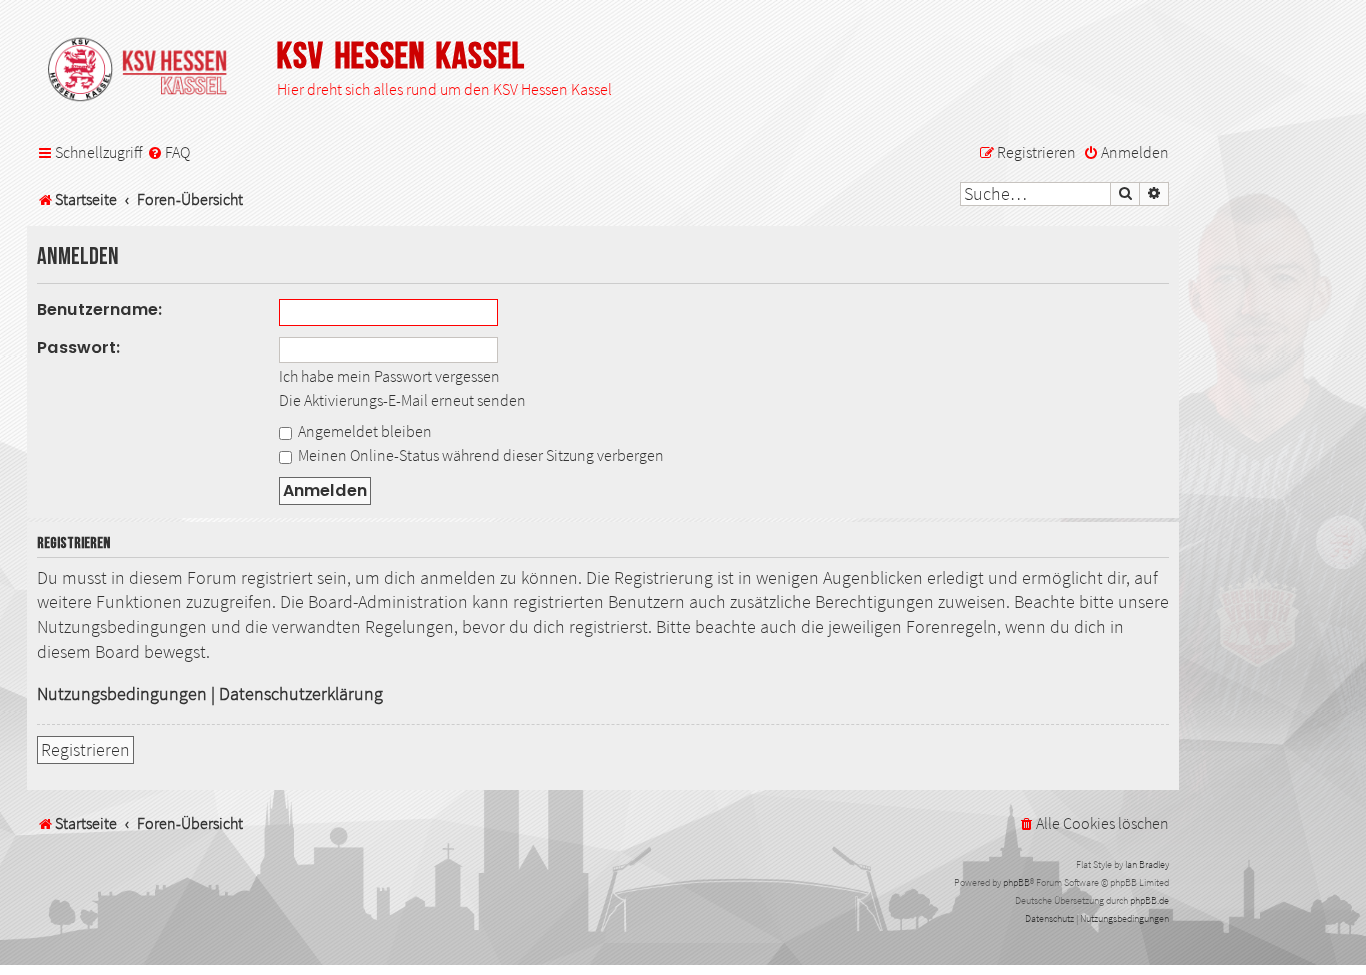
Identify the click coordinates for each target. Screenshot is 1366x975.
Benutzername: (100, 309)
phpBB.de (1149, 900)
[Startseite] (147, 71)
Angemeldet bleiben (363, 431)
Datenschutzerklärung (301, 694)
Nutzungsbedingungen (122, 694)
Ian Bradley (1147, 864)
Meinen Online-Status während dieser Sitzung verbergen (479, 455)
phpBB (1016, 882)
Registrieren (85, 750)
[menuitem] (168, 153)
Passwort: (79, 347)
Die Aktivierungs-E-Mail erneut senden (402, 400)
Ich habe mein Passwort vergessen (389, 376)
